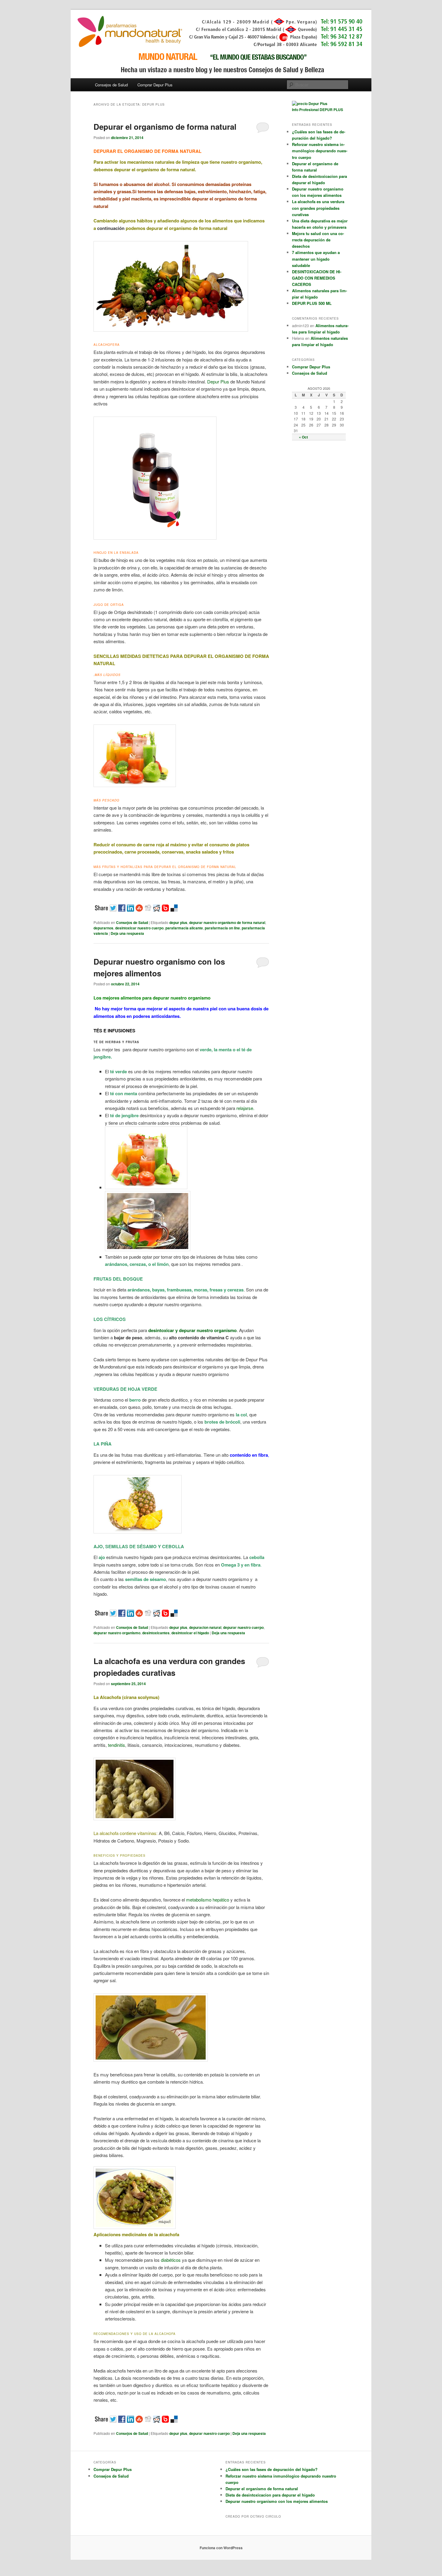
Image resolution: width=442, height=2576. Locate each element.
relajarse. (245, 1108)
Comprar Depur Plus (155, 85)
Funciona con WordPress (221, 2548)
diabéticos (171, 2260)
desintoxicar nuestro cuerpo (139, 928)
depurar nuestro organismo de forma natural (227, 922)
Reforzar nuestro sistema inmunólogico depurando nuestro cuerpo (320, 151)
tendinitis (116, 1745)
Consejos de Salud (111, 85)
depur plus (178, 922)
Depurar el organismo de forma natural (165, 127)
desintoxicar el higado (190, 1633)
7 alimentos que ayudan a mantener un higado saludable (316, 259)
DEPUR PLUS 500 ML (312, 303)
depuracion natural (205, 1627)
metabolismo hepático (208, 1900)
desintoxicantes (156, 1633)
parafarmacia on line (222, 928)
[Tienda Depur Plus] (310, 104)
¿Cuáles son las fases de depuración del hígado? (272, 2469)
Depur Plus (218, 381)
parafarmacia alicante (184, 928)
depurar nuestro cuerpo (243, 1627)
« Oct (303, 437)
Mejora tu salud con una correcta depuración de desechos (318, 240)
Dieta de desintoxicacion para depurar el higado (270, 2495)
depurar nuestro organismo (117, 1633)
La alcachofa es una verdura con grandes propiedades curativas (318, 208)
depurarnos (103, 928)
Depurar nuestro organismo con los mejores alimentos (277, 2501)
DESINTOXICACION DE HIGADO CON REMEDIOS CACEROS (317, 278)
